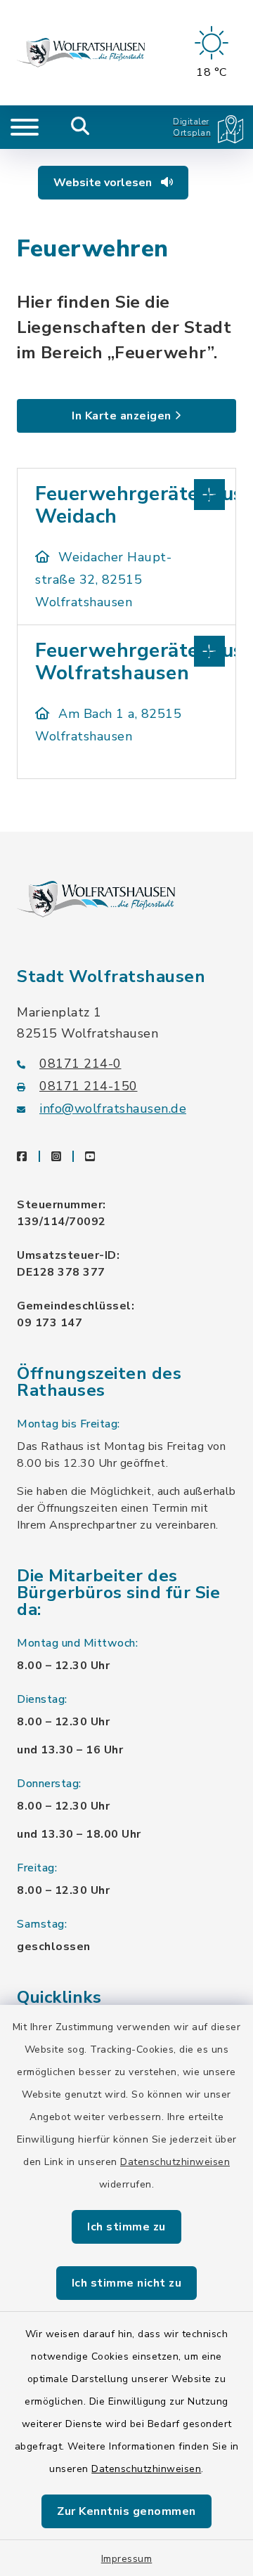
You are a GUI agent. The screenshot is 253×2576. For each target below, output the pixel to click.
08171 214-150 (89, 1086)
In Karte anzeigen (122, 416)
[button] (126, 493)
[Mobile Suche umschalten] (80, 127)
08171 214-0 (80, 1064)
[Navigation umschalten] (25, 127)
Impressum (127, 2559)
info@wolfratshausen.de (113, 1109)
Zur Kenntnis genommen (126, 2511)
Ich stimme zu (126, 2227)
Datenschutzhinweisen (175, 2162)
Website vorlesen (104, 183)
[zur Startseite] (81, 53)
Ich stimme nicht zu (127, 2283)
